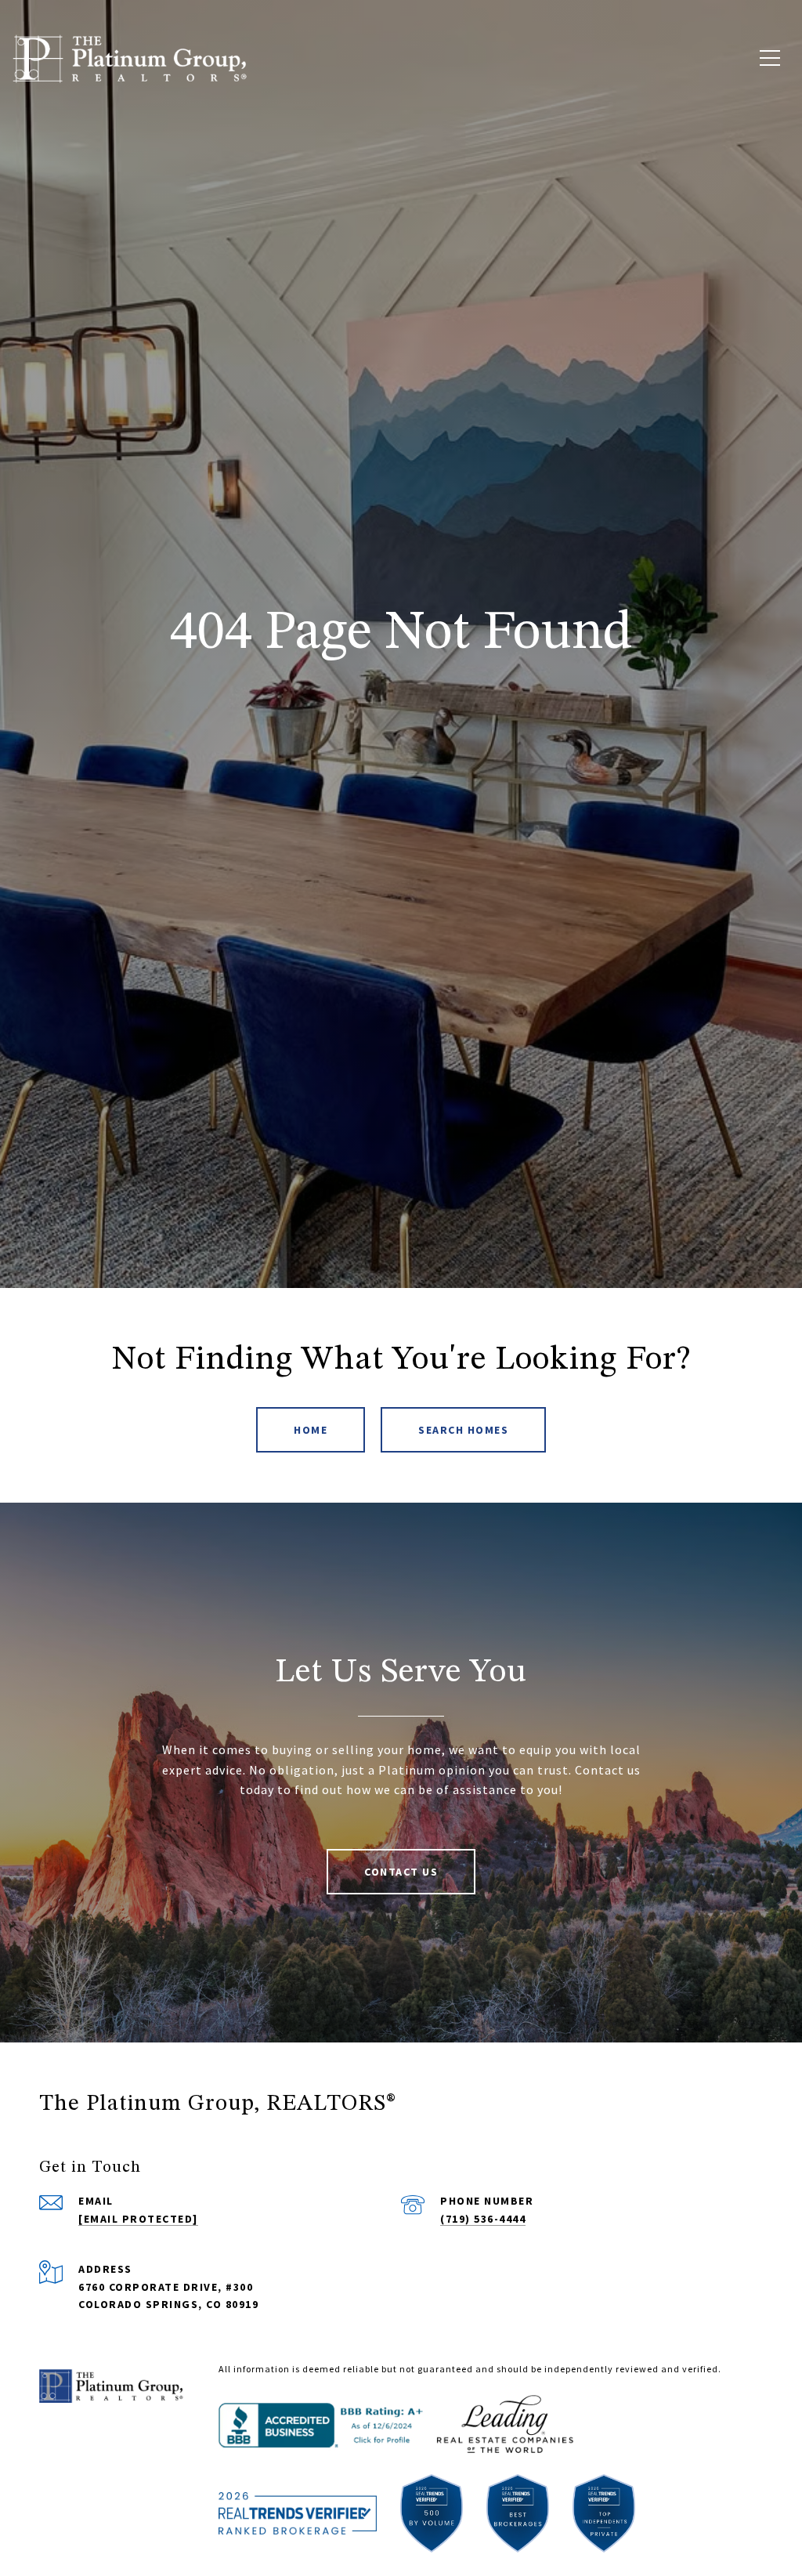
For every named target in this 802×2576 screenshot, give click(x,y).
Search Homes (463, 1430)
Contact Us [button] (401, 1872)
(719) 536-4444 (483, 2219)
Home (311, 1430)
